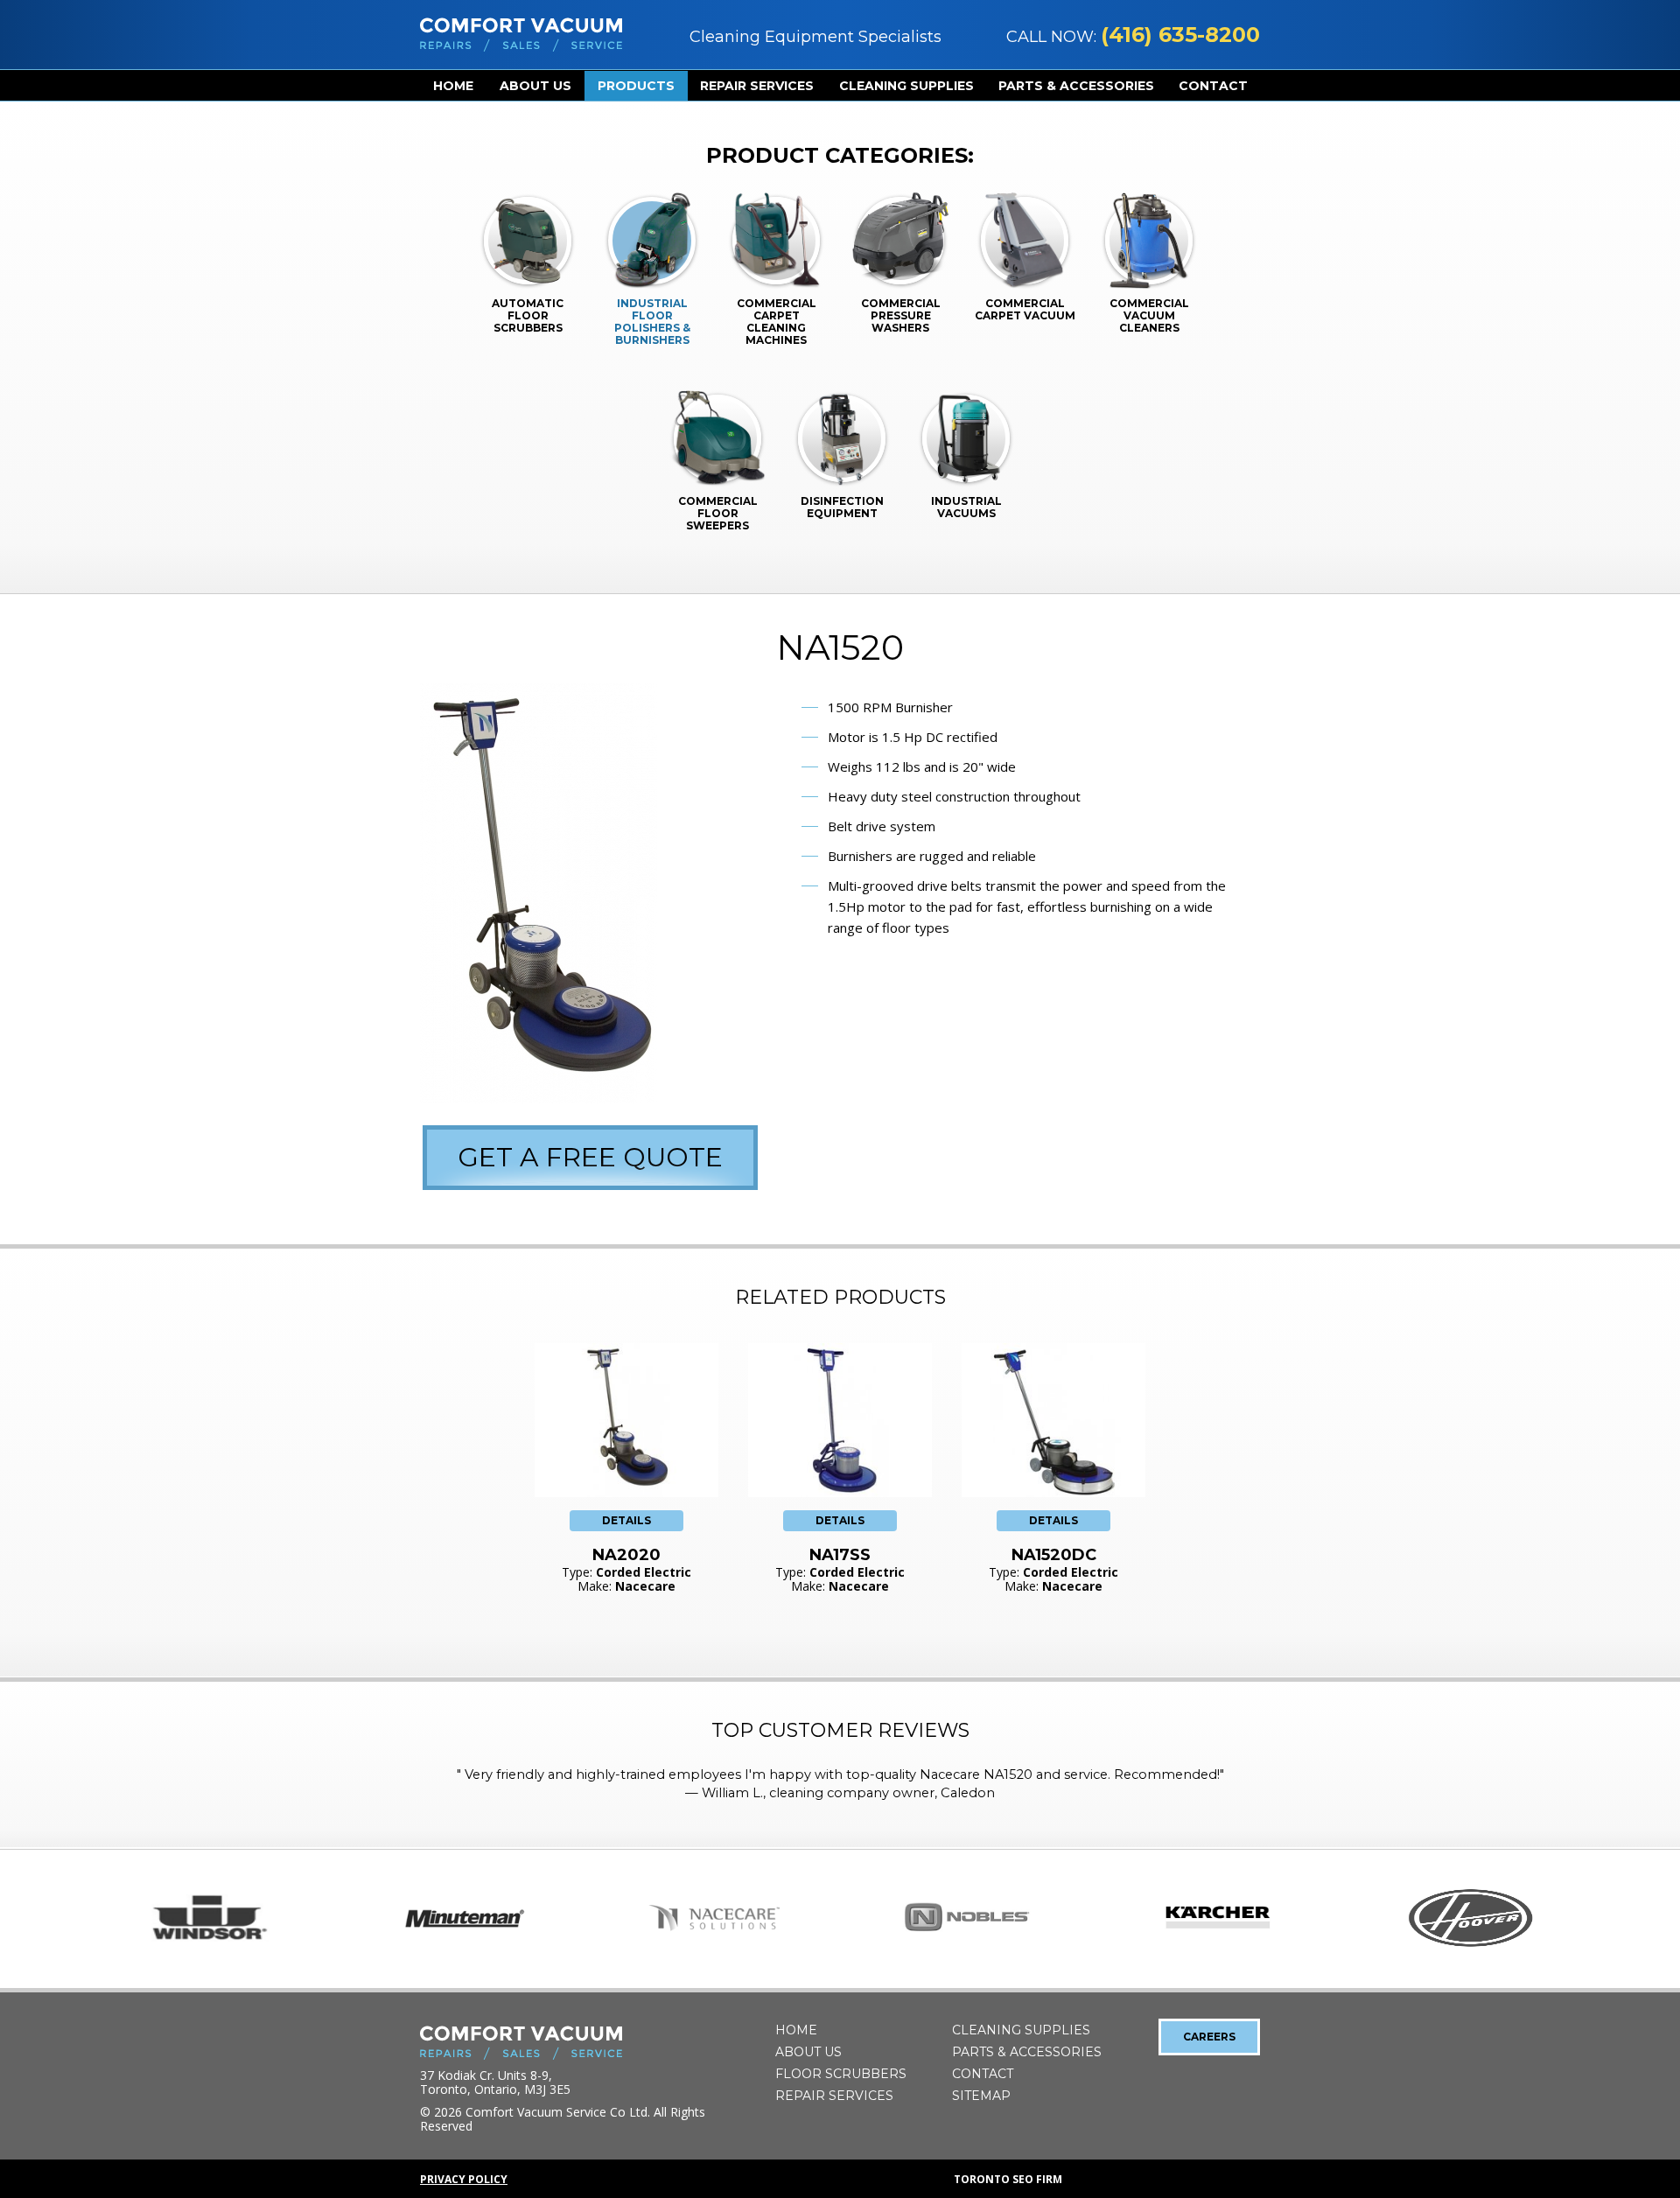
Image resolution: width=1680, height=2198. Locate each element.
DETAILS (626, 1520)
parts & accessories (1076, 86)
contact (1213, 86)
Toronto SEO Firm (1008, 2179)
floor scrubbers (841, 2074)
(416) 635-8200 (1180, 35)
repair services (757, 86)
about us (535, 86)
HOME (453, 86)
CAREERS (1209, 2037)
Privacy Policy (464, 2179)
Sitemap (981, 2096)
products (636, 86)
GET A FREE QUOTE (590, 1157)
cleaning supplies (906, 86)
